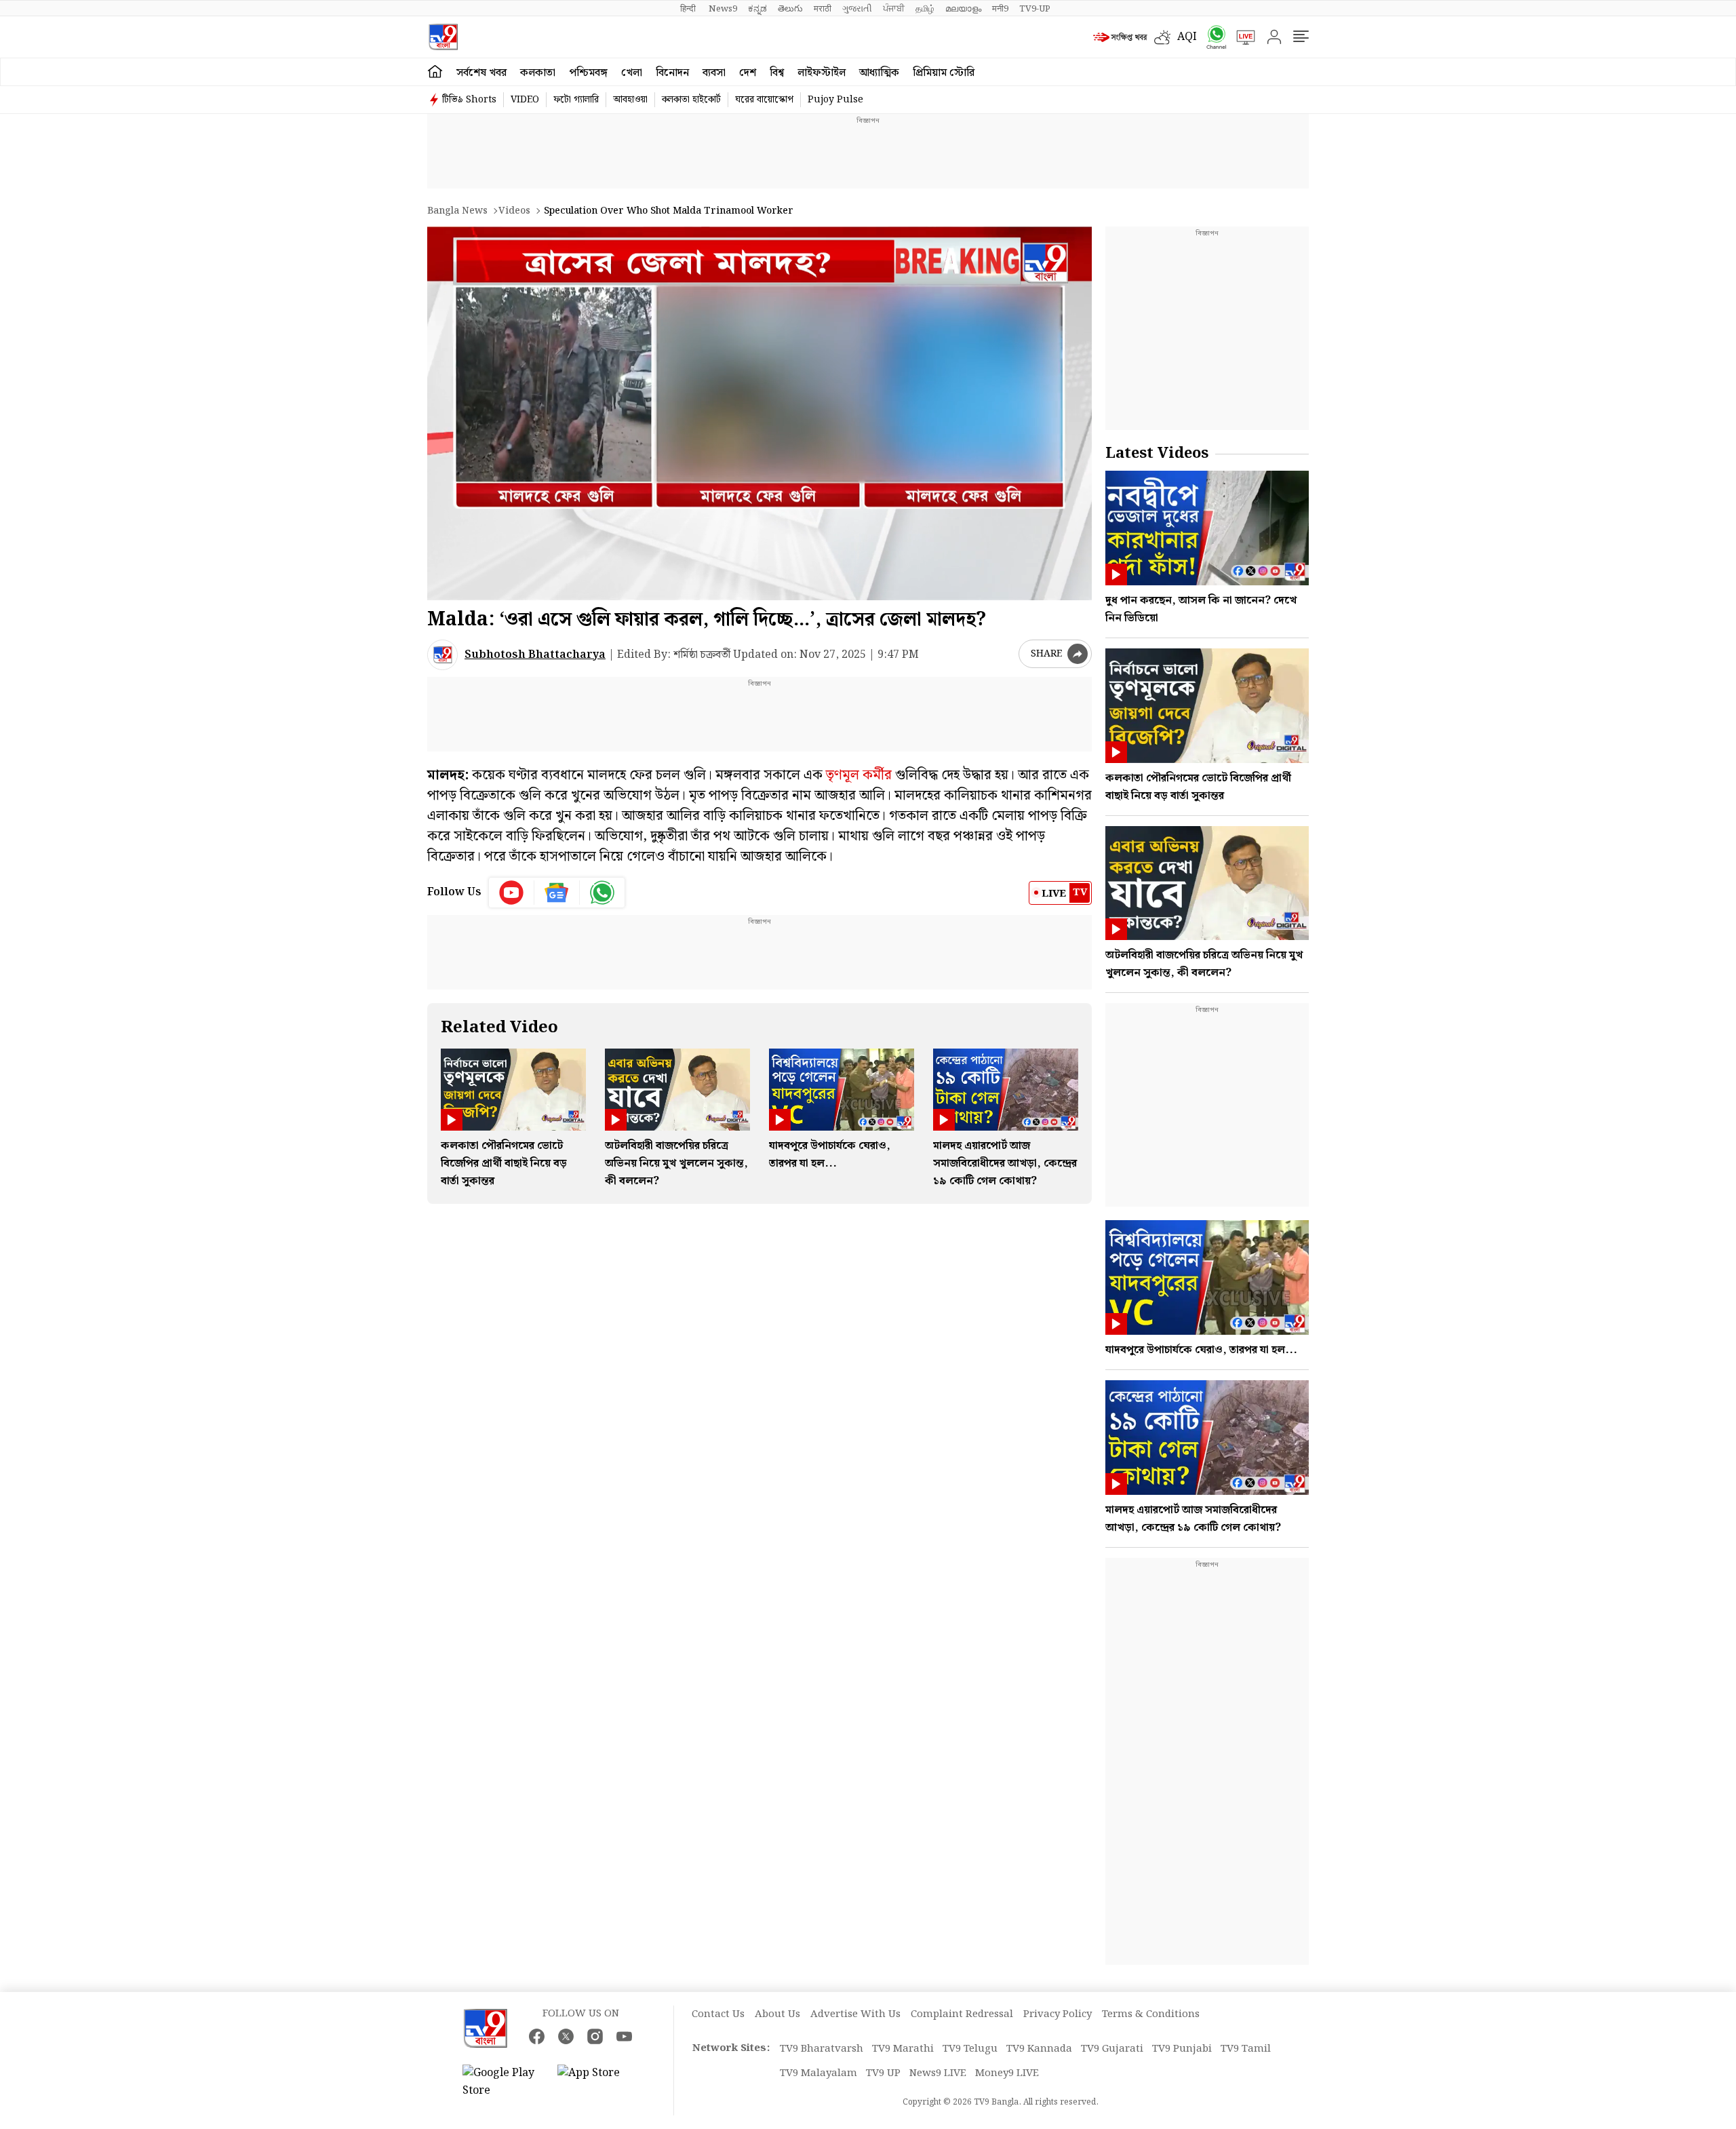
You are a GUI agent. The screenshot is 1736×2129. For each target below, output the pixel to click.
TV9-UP (1035, 9)
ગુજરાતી (857, 9)
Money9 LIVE (1007, 2073)
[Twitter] (566, 2036)
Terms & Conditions (1151, 2014)
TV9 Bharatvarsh (822, 2049)
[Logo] (443, 37)
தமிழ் (925, 9)
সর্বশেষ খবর (481, 73)
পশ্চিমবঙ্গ (588, 73)
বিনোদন (672, 73)
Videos (514, 211)
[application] (759, 413)
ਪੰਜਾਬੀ (894, 9)
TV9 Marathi (903, 2049)
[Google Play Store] (503, 2082)
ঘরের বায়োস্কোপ (764, 100)
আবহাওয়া (630, 100)
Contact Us (718, 2014)
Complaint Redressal (962, 2014)
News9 (723, 9)
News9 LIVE (938, 2073)
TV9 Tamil (1246, 2049)
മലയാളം (963, 9)
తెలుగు (790, 9)
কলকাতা (538, 73)
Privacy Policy (1058, 2014)
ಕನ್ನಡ (757, 9)
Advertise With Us (855, 2014)
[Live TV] (1241, 37)
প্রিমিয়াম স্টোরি (944, 73)
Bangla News (457, 211)
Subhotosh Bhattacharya (535, 655)
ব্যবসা (714, 73)
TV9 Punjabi (1182, 2049)
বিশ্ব (777, 73)
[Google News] (557, 893)
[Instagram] (595, 2036)
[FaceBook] (537, 2036)
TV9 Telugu (970, 2049)
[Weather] (1166, 37)
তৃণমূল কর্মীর (859, 775)
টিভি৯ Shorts (469, 100)
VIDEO (525, 100)
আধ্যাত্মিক (879, 73)
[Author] (442, 655)
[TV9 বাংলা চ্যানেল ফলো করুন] (1212, 37)
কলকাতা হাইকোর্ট (691, 100)
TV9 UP (883, 2073)
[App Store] (598, 2082)
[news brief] (1120, 37)
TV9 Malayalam (818, 2073)
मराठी (823, 9)
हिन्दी (689, 9)
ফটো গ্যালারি (576, 100)
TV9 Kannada (1039, 2049)
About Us (777, 2014)
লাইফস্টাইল (822, 73)
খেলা (632, 73)
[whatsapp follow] (602, 893)
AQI (1187, 37)
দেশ (748, 73)
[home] (435, 72)
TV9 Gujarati (1112, 2049)
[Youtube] (512, 893)
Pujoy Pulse (835, 100)
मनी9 (1000, 9)
